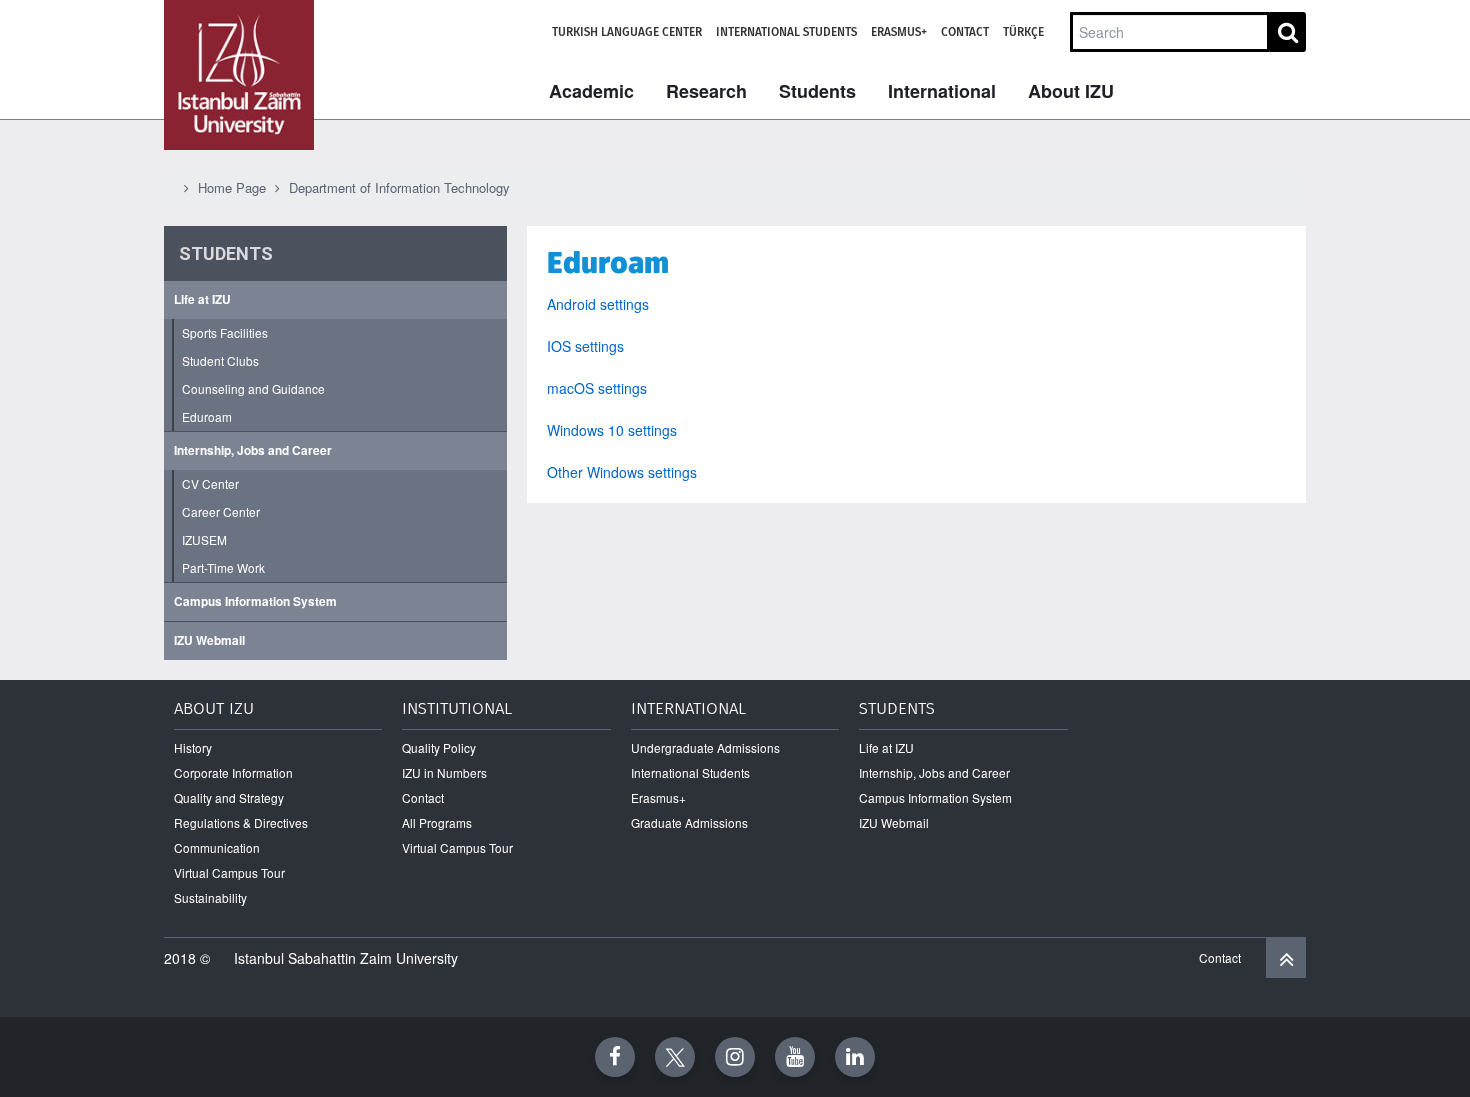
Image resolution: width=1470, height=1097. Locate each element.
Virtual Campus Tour (229, 872)
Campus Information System (255, 601)
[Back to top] (1286, 958)
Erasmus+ (899, 32)
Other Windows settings (622, 472)
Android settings (598, 304)
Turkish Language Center (627, 32)
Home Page (232, 187)
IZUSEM (204, 539)
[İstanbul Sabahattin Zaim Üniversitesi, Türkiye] (239, 75)
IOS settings (585, 346)
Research (706, 91)
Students (817, 91)
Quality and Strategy (229, 797)
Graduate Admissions (689, 822)
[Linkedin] (855, 1057)
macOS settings (597, 388)
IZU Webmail (209, 640)
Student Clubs (220, 360)
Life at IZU (202, 299)
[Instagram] (735, 1057)
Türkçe (1023, 32)
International (942, 91)
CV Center (210, 483)
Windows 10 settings (612, 430)
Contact (965, 32)
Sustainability (210, 897)
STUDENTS (226, 253)
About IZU (1071, 91)
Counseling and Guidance (253, 388)
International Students (786, 32)
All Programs (437, 822)
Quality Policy (439, 747)
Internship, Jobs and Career (253, 450)
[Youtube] (795, 1057)
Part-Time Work (223, 567)
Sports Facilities (225, 332)
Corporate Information (233, 772)
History (193, 747)
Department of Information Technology (399, 187)
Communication (217, 847)
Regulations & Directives (241, 822)
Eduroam (207, 416)
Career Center (221, 511)
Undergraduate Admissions (705, 747)
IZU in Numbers (444, 772)
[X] (675, 1057)
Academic (591, 91)
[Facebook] (615, 1057)
